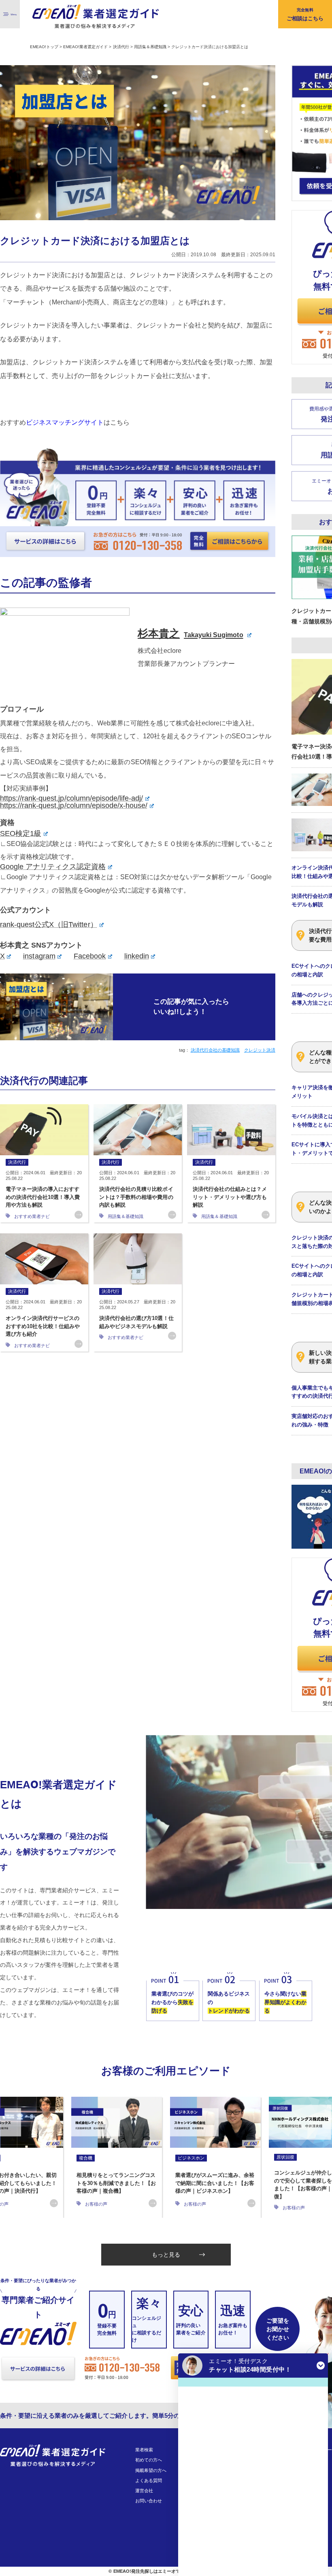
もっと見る (166, 2255)
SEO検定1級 (21, 833)
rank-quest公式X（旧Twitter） (49, 925)
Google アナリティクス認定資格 (53, 867)
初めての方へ (149, 2460)
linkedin (137, 956)
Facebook (90, 956)
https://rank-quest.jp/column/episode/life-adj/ (71, 798)
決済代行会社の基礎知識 (215, 1050)
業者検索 (144, 2450)
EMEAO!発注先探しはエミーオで (147, 2571)
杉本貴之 (190, 633)
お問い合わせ (149, 2501)
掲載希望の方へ (151, 2470)
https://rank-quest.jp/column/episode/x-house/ (74, 806)
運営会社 (144, 2491)
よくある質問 (149, 2480)
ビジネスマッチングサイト (65, 422)
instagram (39, 956)
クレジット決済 (260, 1050)
